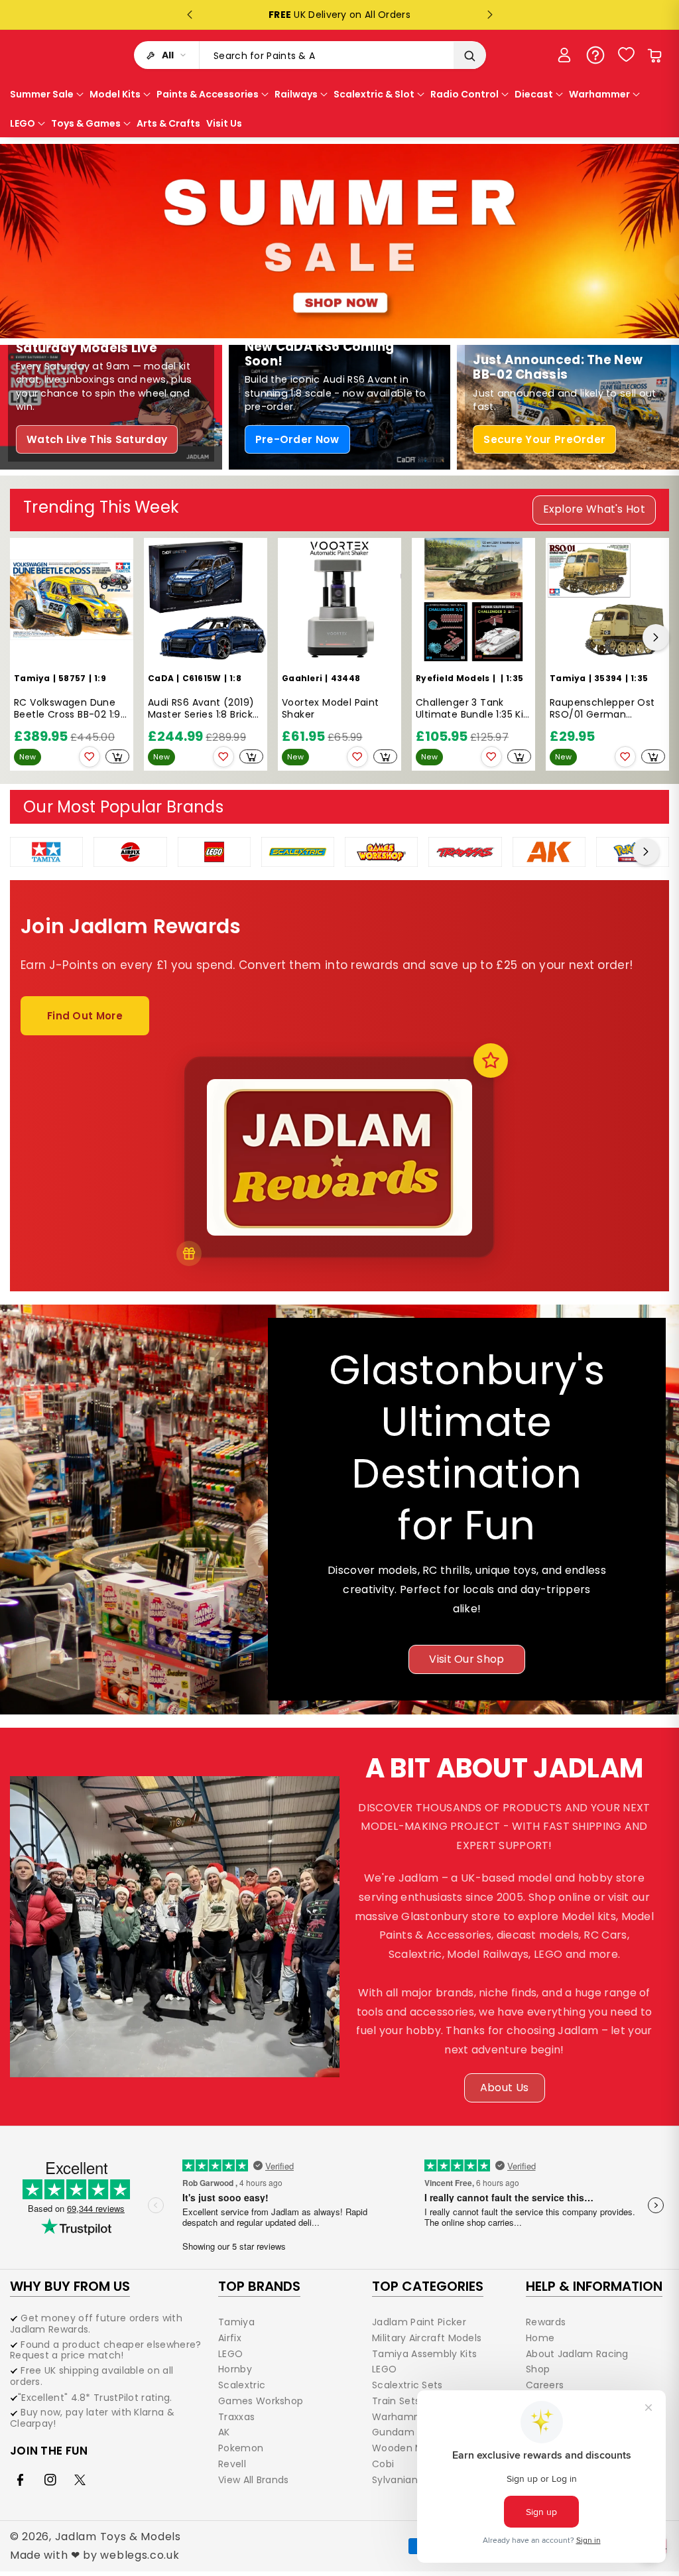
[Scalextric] (298, 851)
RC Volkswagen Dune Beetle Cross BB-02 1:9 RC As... (67, 709)
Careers (545, 2385)
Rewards (546, 2323)
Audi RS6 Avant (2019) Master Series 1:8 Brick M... (201, 709)
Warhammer (403, 2417)
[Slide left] (23, 637)
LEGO (230, 2354)
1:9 (100, 678)
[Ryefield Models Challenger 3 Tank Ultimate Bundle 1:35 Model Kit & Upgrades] (473, 600)
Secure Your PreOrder (544, 439)
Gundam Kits (403, 2432)
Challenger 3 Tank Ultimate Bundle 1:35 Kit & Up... (472, 709)
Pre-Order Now (297, 439)
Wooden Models (410, 2448)
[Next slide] (490, 15)
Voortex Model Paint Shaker (331, 709)
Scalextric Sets (407, 2385)
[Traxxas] (465, 851)
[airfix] (130, 851)
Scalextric (242, 2385)
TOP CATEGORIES (428, 2286)
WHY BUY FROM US (70, 2286)
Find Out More (85, 1016)
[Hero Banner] (339, 241)
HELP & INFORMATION (594, 2286)
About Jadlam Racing (577, 2354)
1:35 (515, 678)
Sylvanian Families (415, 2480)
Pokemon (241, 2448)
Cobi (383, 2464)
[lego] (214, 851)
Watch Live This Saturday (97, 439)
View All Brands (254, 2480)
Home (540, 2338)
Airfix (230, 2338)
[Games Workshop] (381, 851)
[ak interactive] (549, 851)
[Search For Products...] (469, 56)
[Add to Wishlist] (90, 757)
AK (224, 2432)
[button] (654, 55)
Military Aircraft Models (427, 2338)
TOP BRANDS (259, 2286)
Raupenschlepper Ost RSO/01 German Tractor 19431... (602, 709)
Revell (232, 2464)
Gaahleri (302, 678)
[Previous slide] (190, 15)
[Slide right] (656, 637)
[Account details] (564, 55)
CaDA (161, 678)
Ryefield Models (453, 678)
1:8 (235, 678)
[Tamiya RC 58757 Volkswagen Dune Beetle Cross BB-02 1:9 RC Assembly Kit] (72, 600)
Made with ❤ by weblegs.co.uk (95, 2555)
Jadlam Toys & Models (118, 2537)
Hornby (235, 2369)
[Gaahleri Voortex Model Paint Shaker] (339, 600)
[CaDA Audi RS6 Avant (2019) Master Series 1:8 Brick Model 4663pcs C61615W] (206, 600)
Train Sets (396, 2401)
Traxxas (236, 2417)
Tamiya (32, 678)
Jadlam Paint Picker (419, 2323)
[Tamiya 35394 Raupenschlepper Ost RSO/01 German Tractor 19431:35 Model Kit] (607, 600)
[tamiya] (46, 851)
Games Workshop (261, 2401)
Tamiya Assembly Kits (424, 2354)
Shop (538, 2369)
